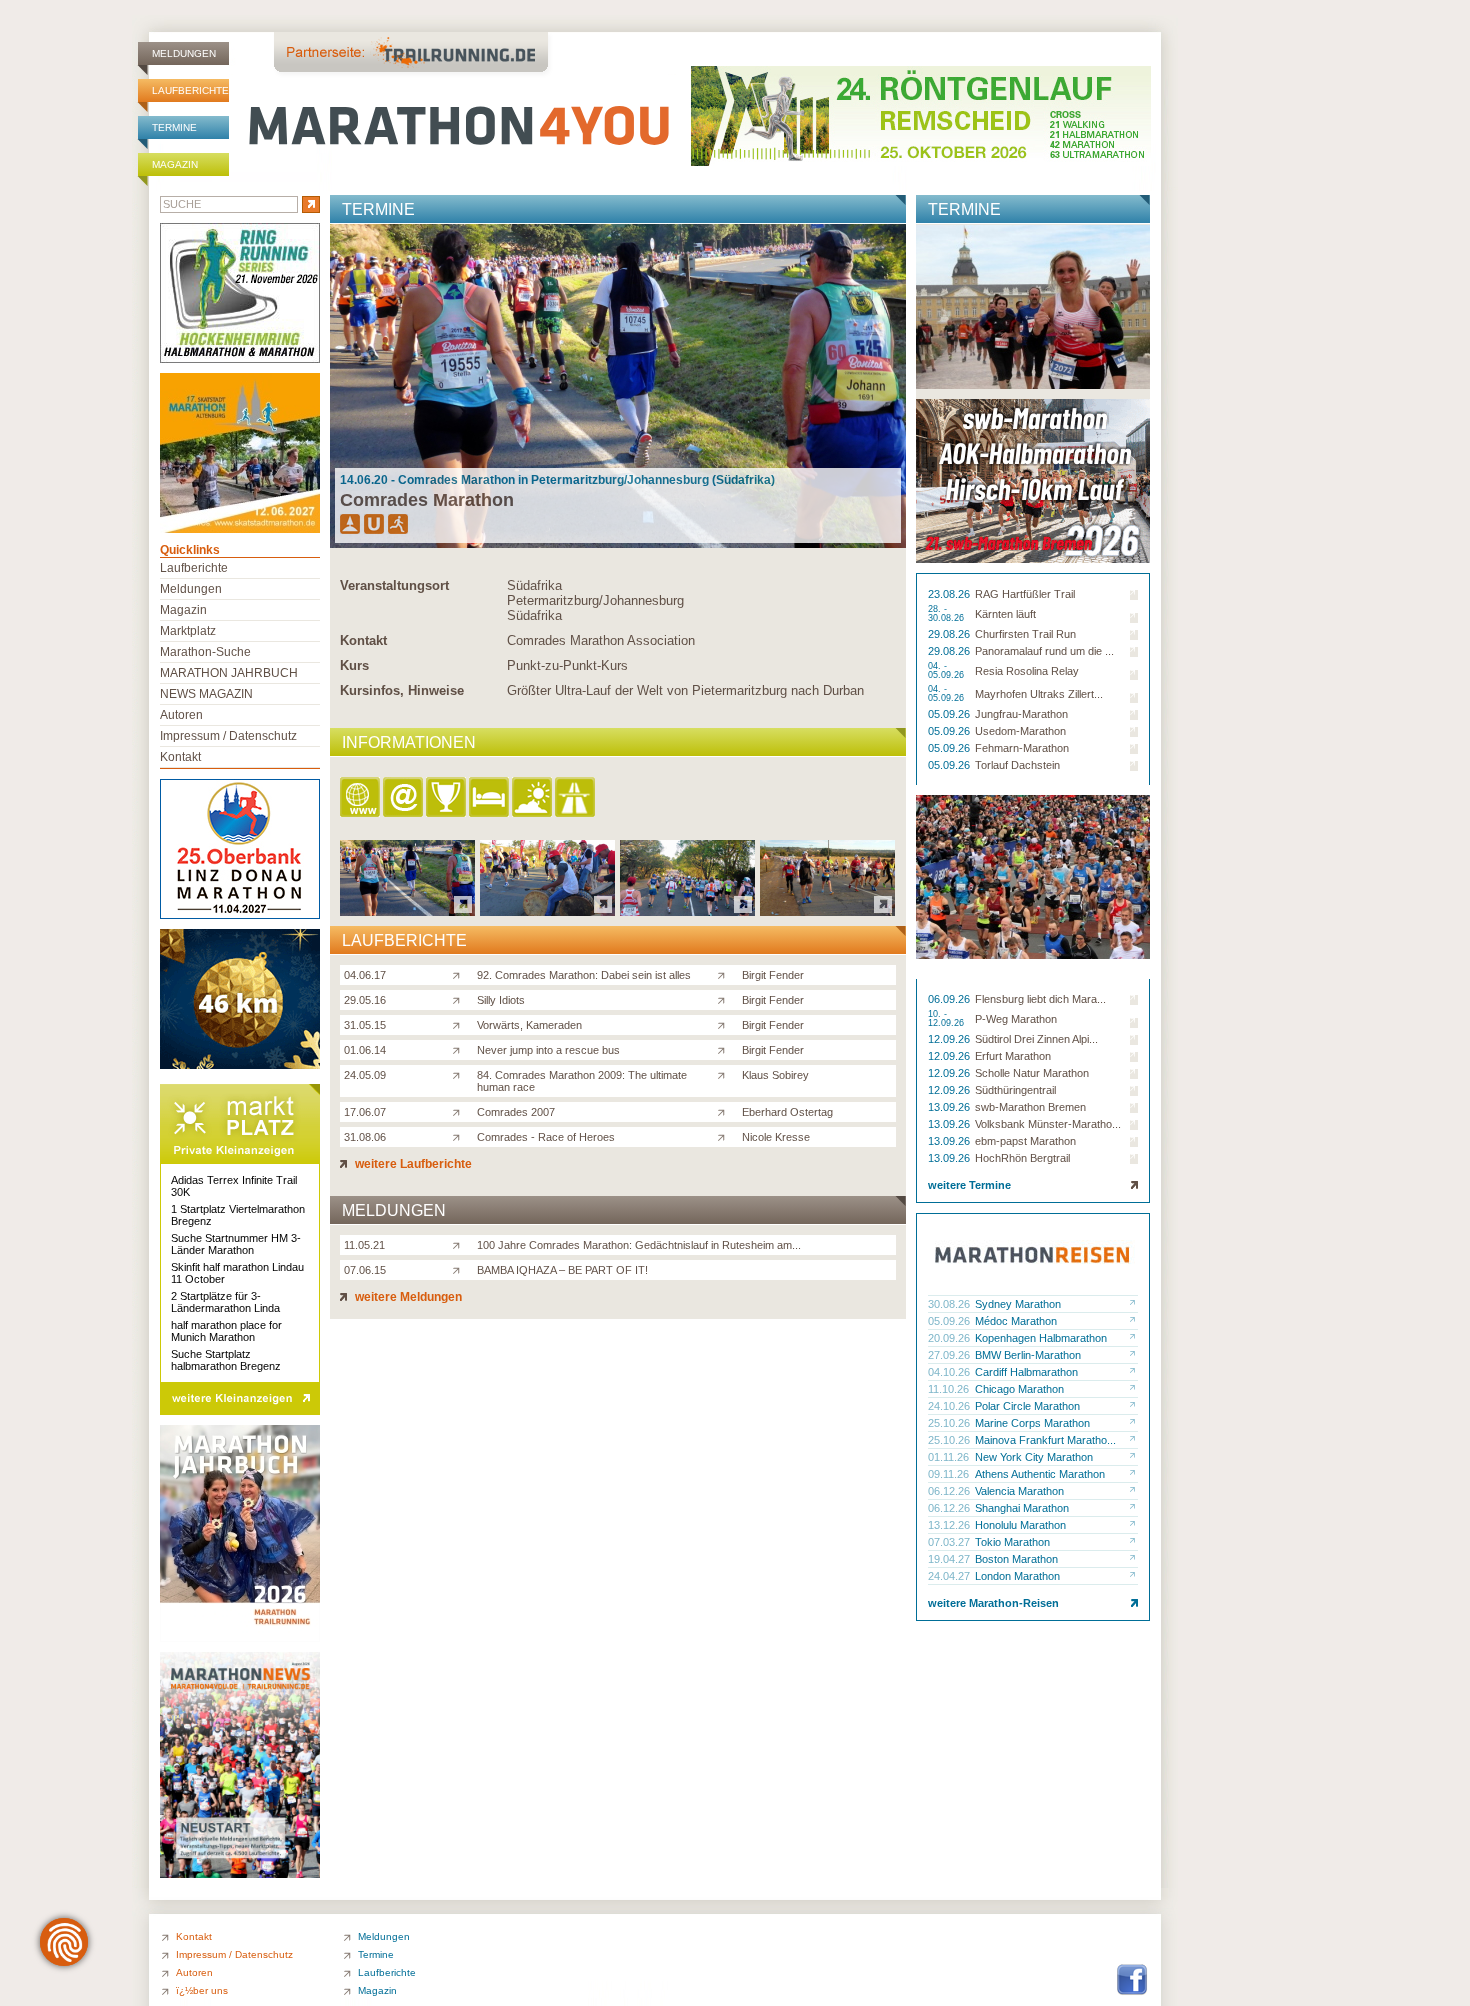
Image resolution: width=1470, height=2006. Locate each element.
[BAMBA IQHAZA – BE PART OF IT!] (460, 1269)
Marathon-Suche (205, 652)
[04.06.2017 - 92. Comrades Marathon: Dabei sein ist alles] (407, 910)
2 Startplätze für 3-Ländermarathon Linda (225, 1302)
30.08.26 (950, 1304)
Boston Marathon (1016, 1559)
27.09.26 (950, 1355)
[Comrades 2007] (460, 1111)
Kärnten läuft (1005, 614)
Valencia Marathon (1019, 1491)
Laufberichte (190, 90)
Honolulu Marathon (1020, 1525)
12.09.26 (950, 1039)
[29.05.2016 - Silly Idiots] (547, 910)
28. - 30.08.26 (947, 614)
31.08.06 (365, 1137)
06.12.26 (950, 1491)
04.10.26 (950, 1372)
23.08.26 (950, 594)
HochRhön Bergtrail (1022, 1158)
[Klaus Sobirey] (725, 1074)
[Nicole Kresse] (725, 1136)
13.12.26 (950, 1525)
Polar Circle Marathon (1027, 1406)
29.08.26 (950, 634)
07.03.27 (950, 1542)
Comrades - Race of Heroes (546, 1137)
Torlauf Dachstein (1017, 765)
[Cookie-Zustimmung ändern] (64, 1942)
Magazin (175, 164)
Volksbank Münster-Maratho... (1048, 1124)
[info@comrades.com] (404, 798)
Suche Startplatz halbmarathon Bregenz (226, 1360)
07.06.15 (365, 1270)
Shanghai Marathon (1022, 1508)
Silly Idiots (501, 1000)
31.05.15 (365, 1025)
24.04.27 (950, 1576)
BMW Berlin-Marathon (1028, 1355)
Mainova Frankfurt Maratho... (1045, 1440)
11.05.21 (364, 1245)
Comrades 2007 (516, 1112)
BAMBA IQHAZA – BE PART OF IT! (562, 1270)
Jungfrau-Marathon (1021, 714)
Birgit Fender (773, 975)
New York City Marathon (1034, 1457)
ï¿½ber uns (202, 1990)
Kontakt (363, 640)
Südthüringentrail (1015, 1090)
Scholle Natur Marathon (1032, 1073)
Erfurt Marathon (1013, 1056)
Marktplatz (188, 631)
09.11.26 (950, 1474)
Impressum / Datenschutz (228, 736)
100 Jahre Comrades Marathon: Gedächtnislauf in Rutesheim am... (639, 1245)
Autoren (181, 715)
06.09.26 (950, 999)
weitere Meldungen (407, 1297)
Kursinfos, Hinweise (402, 690)
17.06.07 (365, 1112)
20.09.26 (950, 1338)
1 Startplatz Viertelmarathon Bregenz (238, 1215)
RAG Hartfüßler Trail (1025, 594)
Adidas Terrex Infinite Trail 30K (234, 1186)
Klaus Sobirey (775, 1075)
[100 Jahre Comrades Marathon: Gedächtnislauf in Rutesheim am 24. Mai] (460, 1244)
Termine (174, 127)
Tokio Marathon (1012, 1542)
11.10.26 (950, 1389)
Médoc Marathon (1016, 1321)
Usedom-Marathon (1020, 731)
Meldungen (184, 53)
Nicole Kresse (776, 1137)
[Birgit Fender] (725, 974)
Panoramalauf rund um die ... (1044, 651)
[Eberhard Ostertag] (725, 1111)
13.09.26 (950, 1107)
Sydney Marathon (1018, 1304)
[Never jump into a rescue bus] (460, 1049)
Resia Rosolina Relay (1027, 671)
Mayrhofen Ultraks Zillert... (1039, 694)
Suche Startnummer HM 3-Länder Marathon (236, 1244)
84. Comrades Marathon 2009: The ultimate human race (582, 1081)
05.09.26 (950, 714)
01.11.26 (950, 1457)
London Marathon (1017, 1576)
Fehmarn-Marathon (1022, 748)
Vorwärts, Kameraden (529, 1025)
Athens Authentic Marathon (1040, 1474)
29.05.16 (365, 1000)
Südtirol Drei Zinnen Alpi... (1036, 1039)
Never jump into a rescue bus (548, 1050)
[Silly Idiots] (460, 999)
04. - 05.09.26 (947, 671)
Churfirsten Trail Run (1025, 634)
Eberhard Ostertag (787, 1112)
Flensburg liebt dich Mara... (1040, 999)
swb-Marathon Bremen (1030, 1107)
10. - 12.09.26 (947, 1019)
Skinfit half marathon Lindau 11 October (237, 1273)
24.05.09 (365, 1075)
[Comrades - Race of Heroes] (460, 1136)
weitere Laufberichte (412, 1164)
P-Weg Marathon (1016, 1019)
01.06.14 (365, 1050)
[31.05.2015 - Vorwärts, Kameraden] (687, 910)
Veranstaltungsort (394, 585)
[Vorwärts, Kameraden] (460, 1024)
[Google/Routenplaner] (576, 798)
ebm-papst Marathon (1025, 1141)
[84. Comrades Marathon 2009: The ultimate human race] (460, 1074)
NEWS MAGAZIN (206, 694)
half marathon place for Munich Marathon (226, 1331)
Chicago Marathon (1019, 1389)
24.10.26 (950, 1406)
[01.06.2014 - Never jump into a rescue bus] (827, 910)
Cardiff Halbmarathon (1026, 1372)
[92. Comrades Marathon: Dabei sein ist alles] (460, 974)
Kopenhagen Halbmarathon (1041, 1338)
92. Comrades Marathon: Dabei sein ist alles (584, 975)
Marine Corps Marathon (1032, 1423)
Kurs (354, 665)
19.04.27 (950, 1559)
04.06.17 (365, 975)
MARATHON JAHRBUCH (229, 673)
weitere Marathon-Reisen (993, 1603)
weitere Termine (969, 1185)
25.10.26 (950, 1423)
